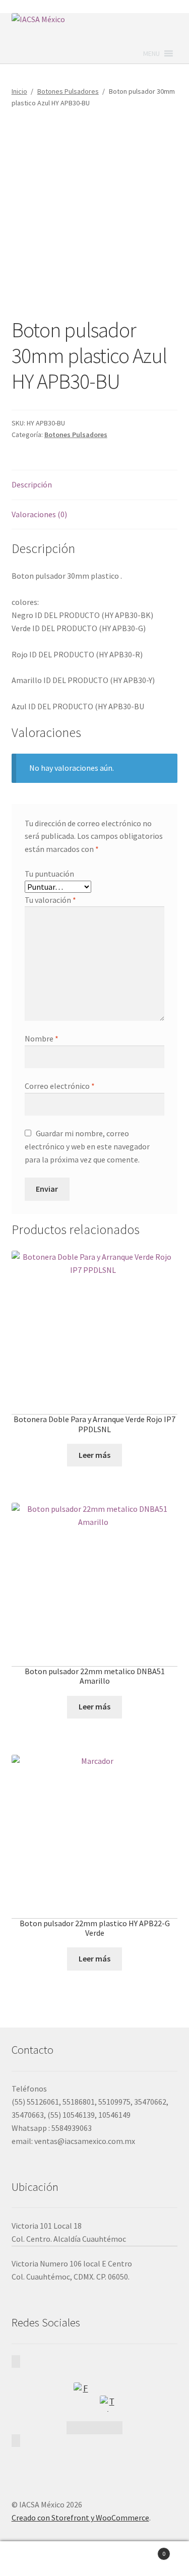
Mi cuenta (31, 2559)
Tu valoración (50, 900)
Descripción (32, 484)
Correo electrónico (60, 1086)
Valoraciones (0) (39, 514)
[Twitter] (108, 2404)
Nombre (42, 1038)
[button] (151, 53)
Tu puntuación (49, 874)
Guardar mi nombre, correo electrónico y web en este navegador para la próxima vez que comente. (87, 1146)
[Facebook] (82, 2390)
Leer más (94, 1455)
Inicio (19, 91)
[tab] (95, 485)
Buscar (94, 2559)
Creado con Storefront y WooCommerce (80, 2518)
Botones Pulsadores (68, 91)
